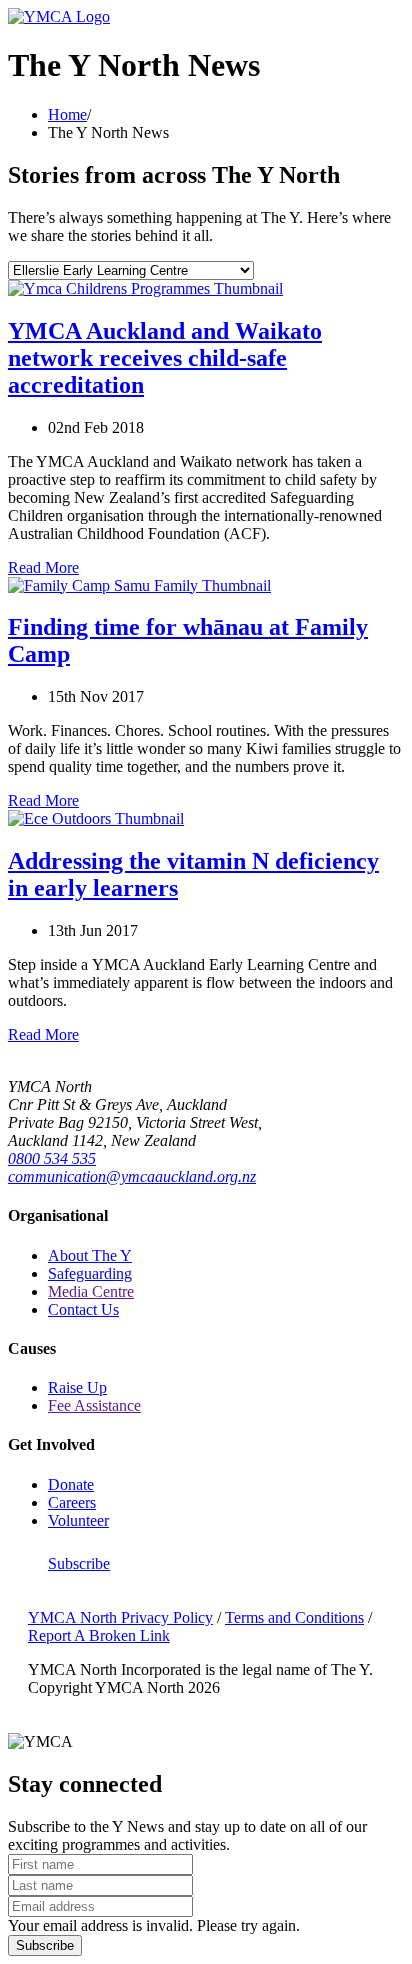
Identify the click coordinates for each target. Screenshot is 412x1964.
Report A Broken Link (99, 1635)
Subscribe (79, 1563)
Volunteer (78, 1520)
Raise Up (77, 1387)
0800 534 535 (52, 1158)
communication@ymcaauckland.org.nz (132, 1176)
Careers (72, 1502)
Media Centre (91, 1291)
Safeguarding (90, 1273)
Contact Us (83, 1309)
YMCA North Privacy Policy (120, 1617)
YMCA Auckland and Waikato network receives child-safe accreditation (165, 358)
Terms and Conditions (294, 1617)
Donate (71, 1484)
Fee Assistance (94, 1405)
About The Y (90, 1255)
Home (67, 114)
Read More (43, 567)
